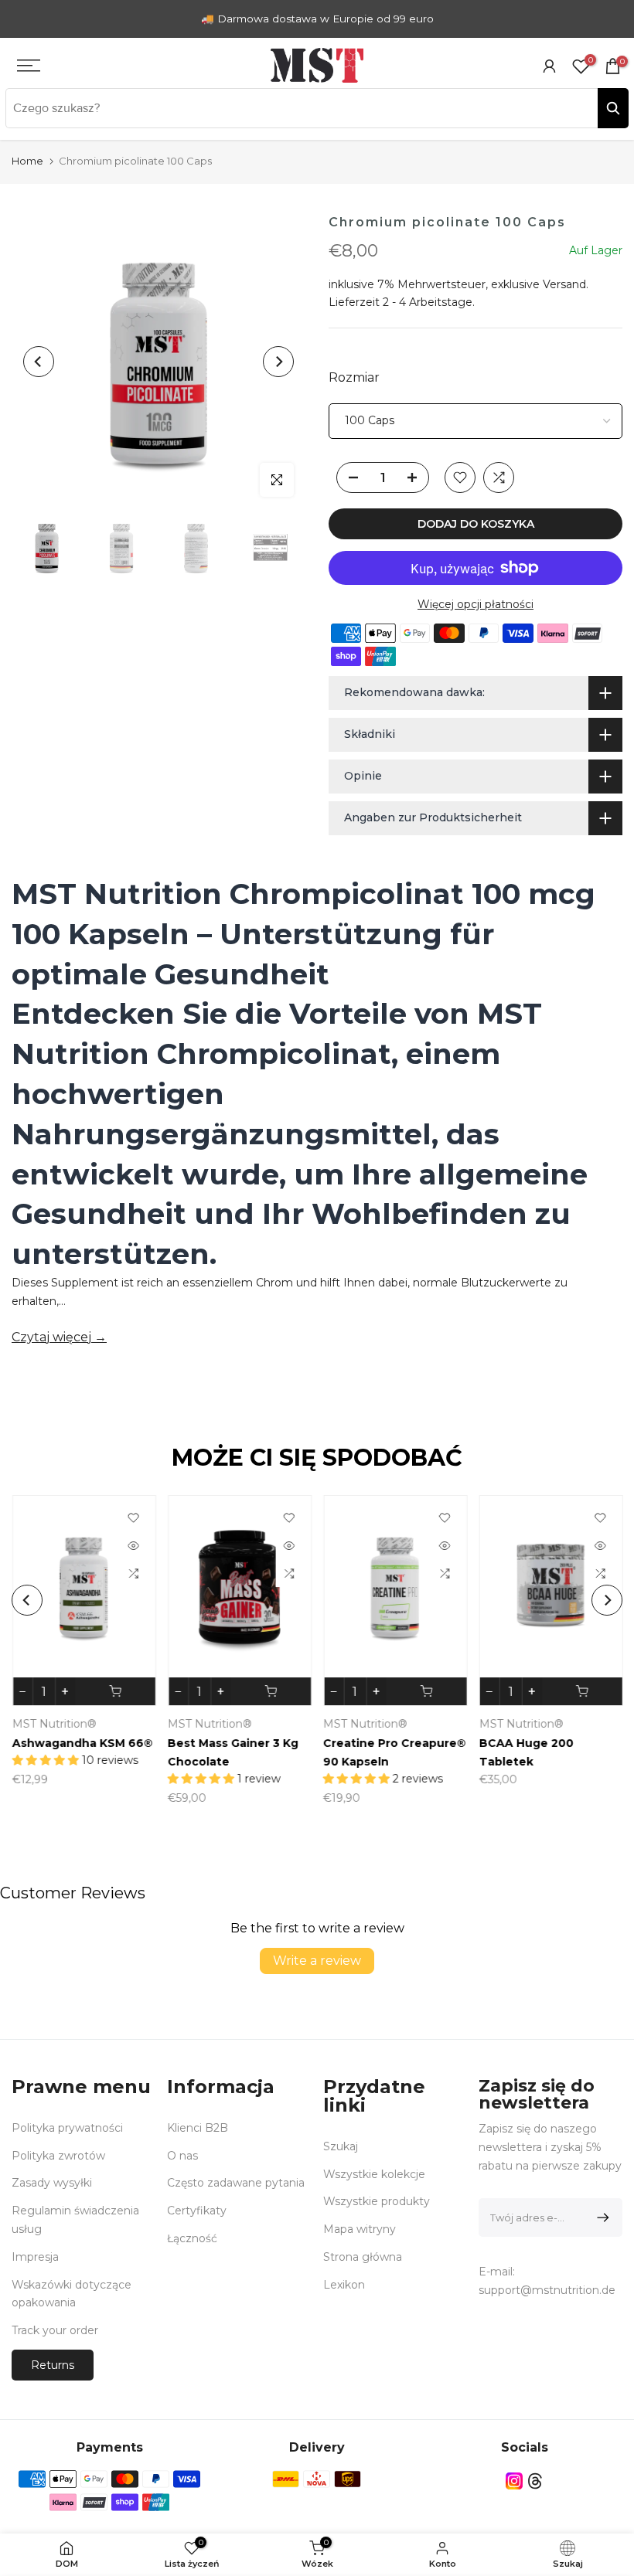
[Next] (278, 362)
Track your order (55, 2330)
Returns (53, 2365)
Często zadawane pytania (236, 2183)
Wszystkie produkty (377, 2201)
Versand (564, 284)
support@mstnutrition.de (547, 2290)
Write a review (317, 1961)
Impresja (35, 2257)
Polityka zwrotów (58, 2156)
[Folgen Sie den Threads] (535, 2481)
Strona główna (363, 2257)
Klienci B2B (198, 2128)
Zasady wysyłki (52, 2183)
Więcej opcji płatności (475, 604)
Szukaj (341, 2146)
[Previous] (39, 362)
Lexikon (344, 2285)
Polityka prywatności (67, 2128)
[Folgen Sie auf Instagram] (514, 2481)
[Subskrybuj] (600, 2217)
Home (27, 161)
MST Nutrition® (561, 1724)
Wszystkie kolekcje (374, 2174)
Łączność (192, 2238)
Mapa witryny (360, 2229)
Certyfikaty (197, 2211)
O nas (182, 2156)
